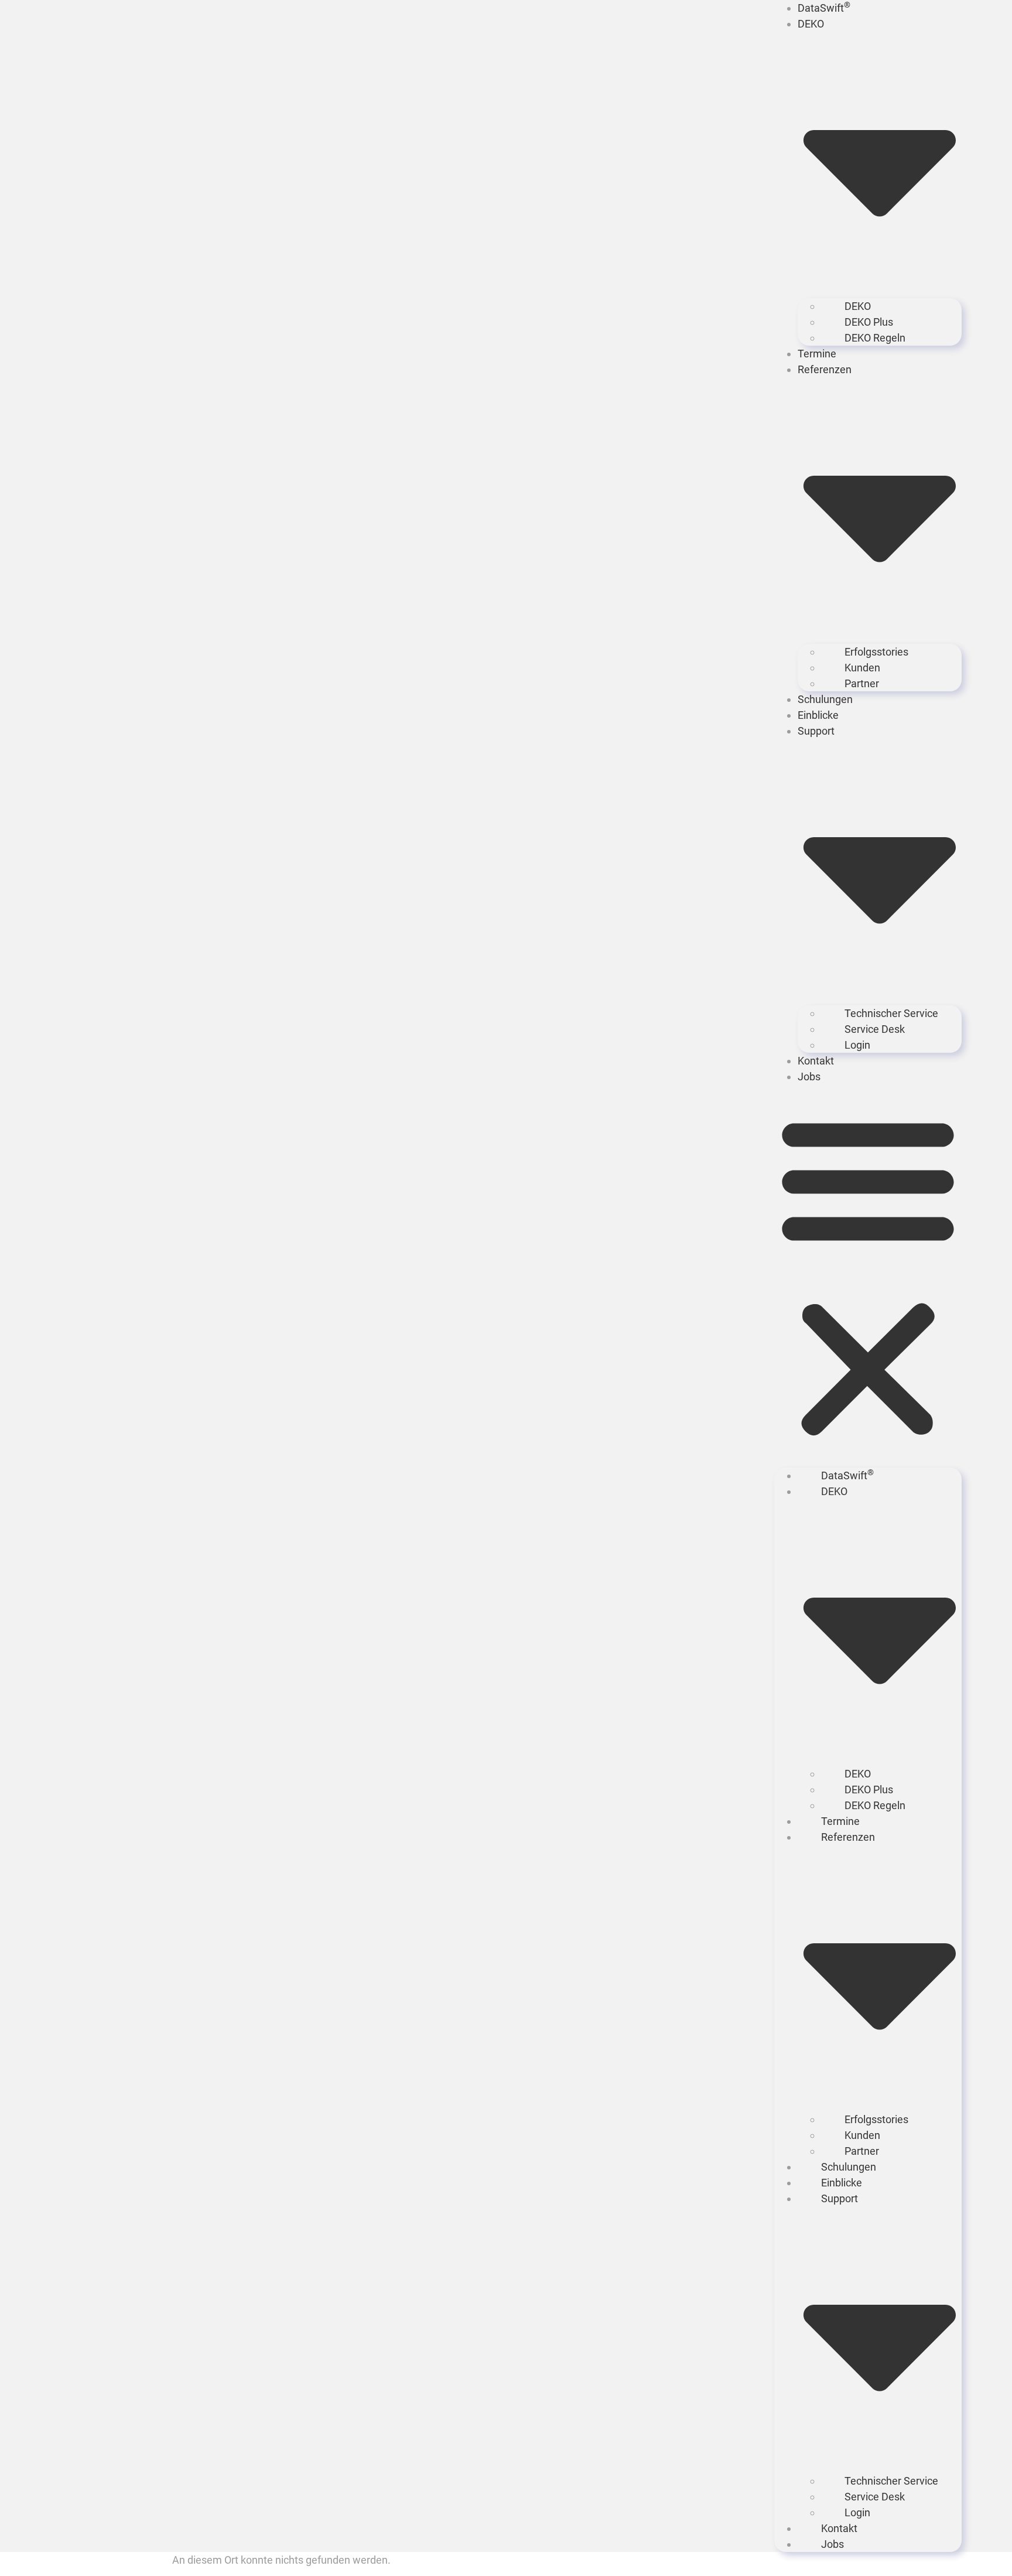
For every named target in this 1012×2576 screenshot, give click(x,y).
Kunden (862, 668)
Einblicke (818, 715)
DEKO (858, 306)
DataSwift (824, 8)
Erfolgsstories (876, 652)
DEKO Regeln (875, 338)
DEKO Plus (869, 322)
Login (857, 1045)
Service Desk (875, 1029)
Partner (862, 683)
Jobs (809, 1077)
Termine (817, 354)
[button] (868, 1276)
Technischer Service (891, 1013)
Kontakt (816, 1061)
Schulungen (825, 699)
